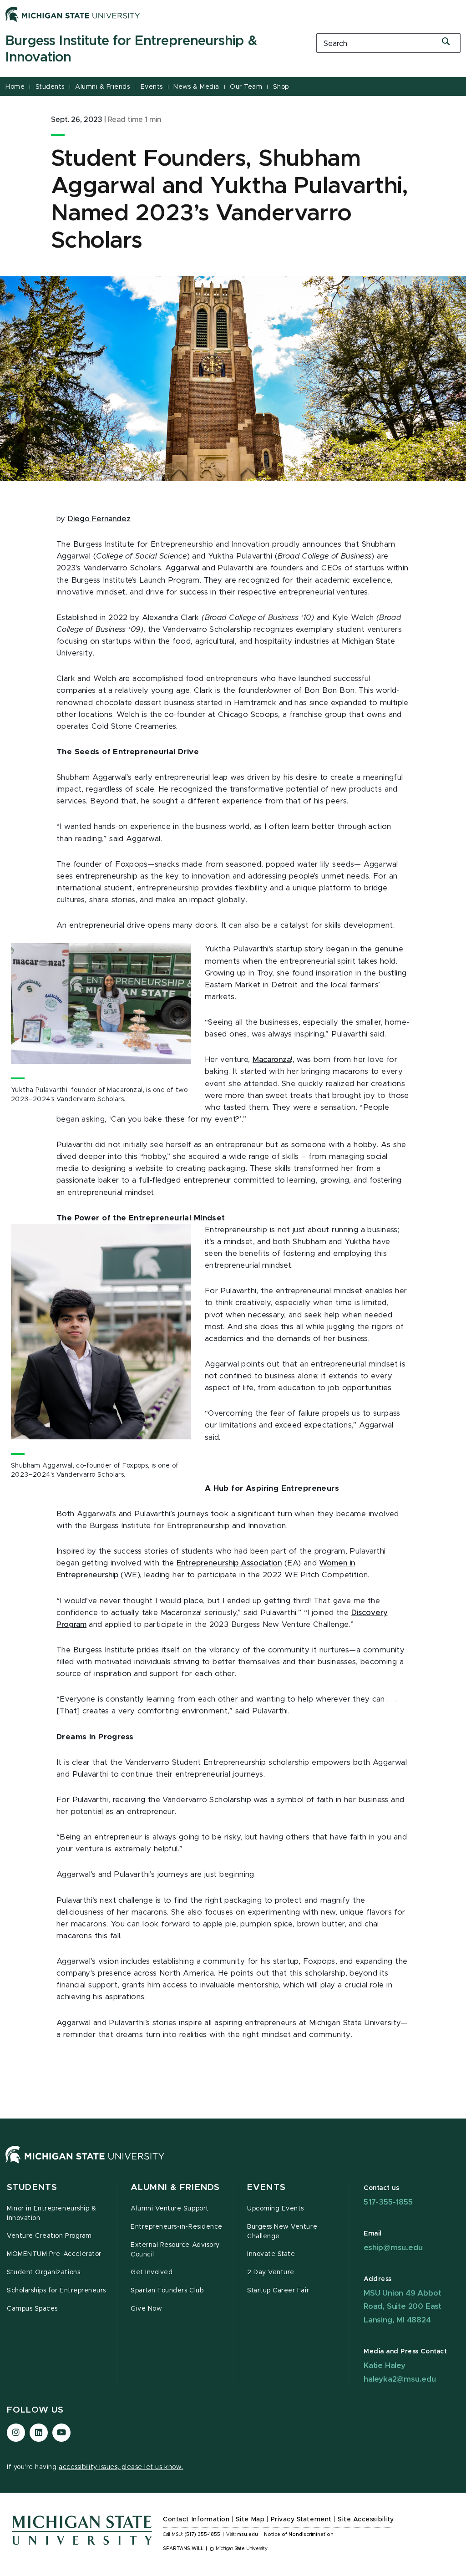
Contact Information (196, 2520)
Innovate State (271, 2254)
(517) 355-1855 (202, 2535)
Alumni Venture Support (170, 2209)
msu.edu (248, 2535)
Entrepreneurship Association (229, 1563)
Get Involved (152, 2272)
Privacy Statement (301, 2520)
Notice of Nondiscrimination (299, 2535)
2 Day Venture (271, 2272)
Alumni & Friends (102, 87)
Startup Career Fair (278, 2291)
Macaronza (272, 1060)
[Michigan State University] (73, 14)
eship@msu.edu (393, 2248)
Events (152, 87)
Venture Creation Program (49, 2236)
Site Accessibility (366, 2520)
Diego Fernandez (99, 519)
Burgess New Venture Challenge (282, 2232)
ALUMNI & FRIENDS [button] (175, 2187)
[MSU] (85, 2164)
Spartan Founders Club (167, 2291)
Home (15, 87)
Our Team (246, 87)
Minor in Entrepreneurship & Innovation (51, 2213)
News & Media (196, 87)
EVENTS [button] (266, 2187)
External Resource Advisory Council (175, 2250)
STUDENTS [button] (32, 2187)
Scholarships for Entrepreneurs (56, 2291)
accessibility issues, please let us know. (121, 2467)
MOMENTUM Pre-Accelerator (54, 2254)
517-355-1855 (388, 2202)
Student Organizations (43, 2272)
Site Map (250, 2520)
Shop (281, 87)
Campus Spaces (32, 2309)
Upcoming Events (276, 2209)
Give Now (146, 2309)
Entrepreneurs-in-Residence (177, 2227)
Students (50, 87)
